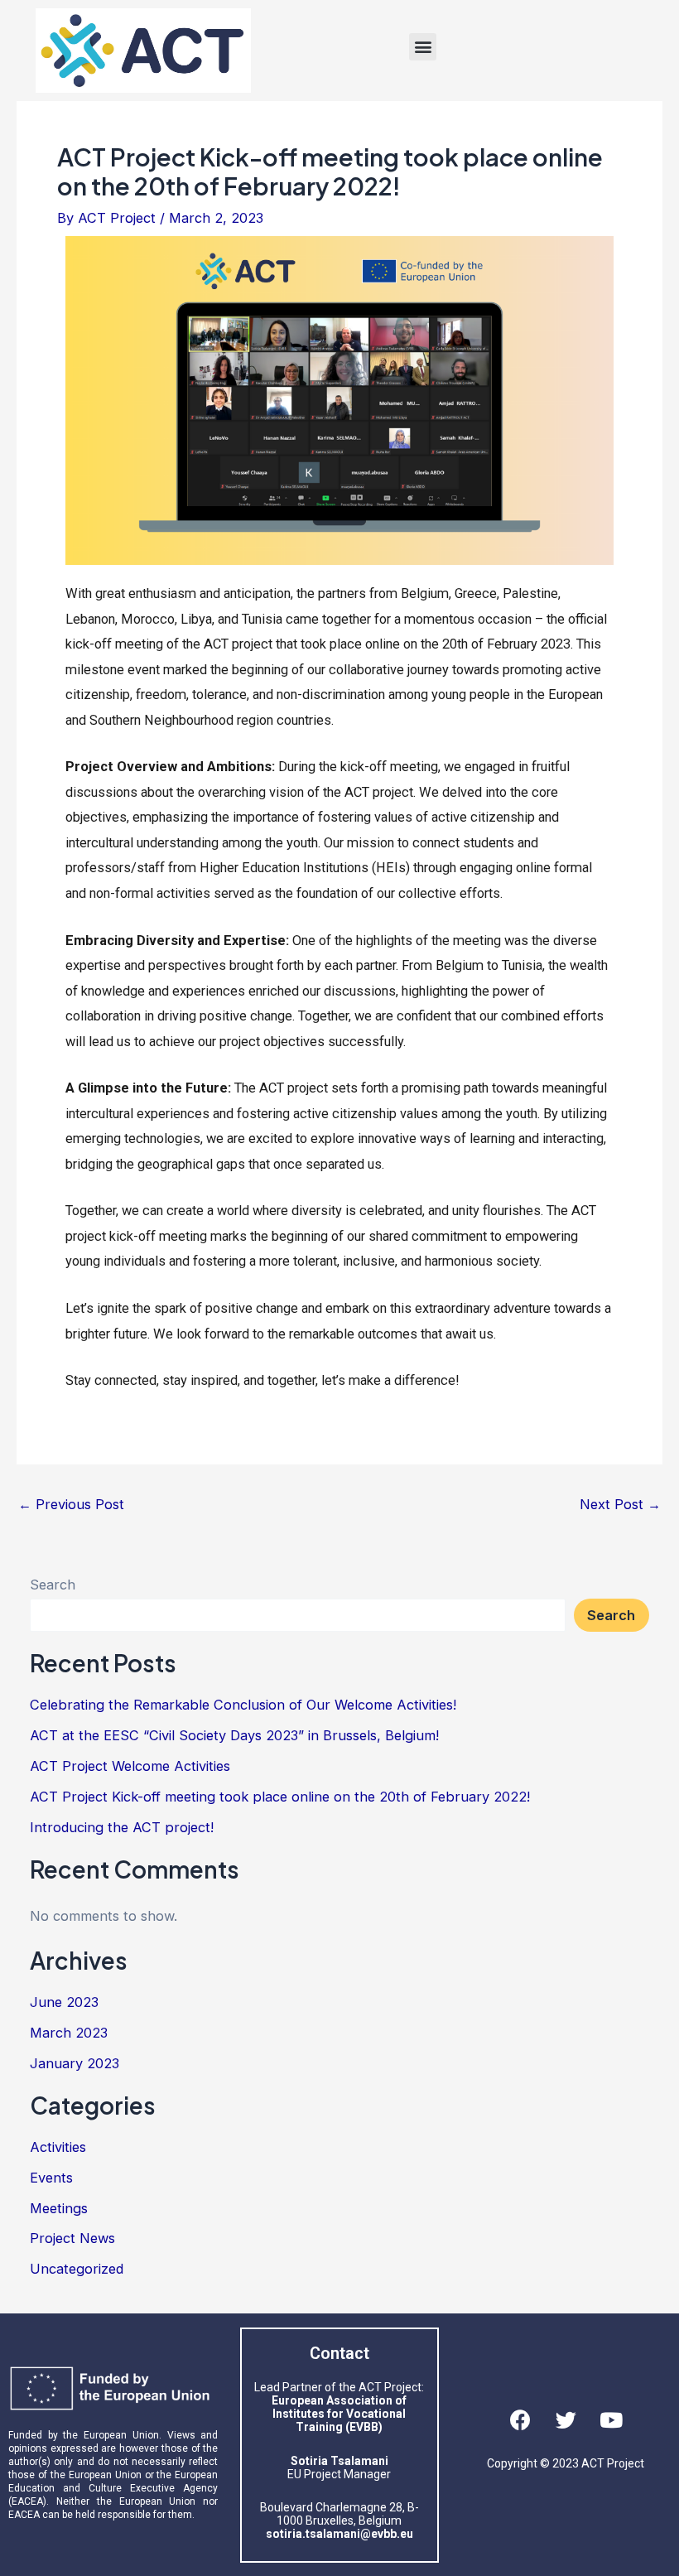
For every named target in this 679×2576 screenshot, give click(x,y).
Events (51, 2178)
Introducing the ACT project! (122, 1827)
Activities (58, 2147)
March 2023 (69, 2033)
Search (53, 1585)
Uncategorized (77, 2269)
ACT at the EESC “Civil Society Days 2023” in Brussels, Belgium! (234, 1735)
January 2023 (75, 2063)
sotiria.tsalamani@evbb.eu (339, 2534)
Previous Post (71, 1504)
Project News (72, 2238)
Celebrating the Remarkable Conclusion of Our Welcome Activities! (243, 1705)
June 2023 (64, 2002)
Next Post (620, 1504)
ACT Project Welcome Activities (130, 1766)
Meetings (59, 2208)
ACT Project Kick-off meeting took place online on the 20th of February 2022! (280, 1797)
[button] (423, 47)
